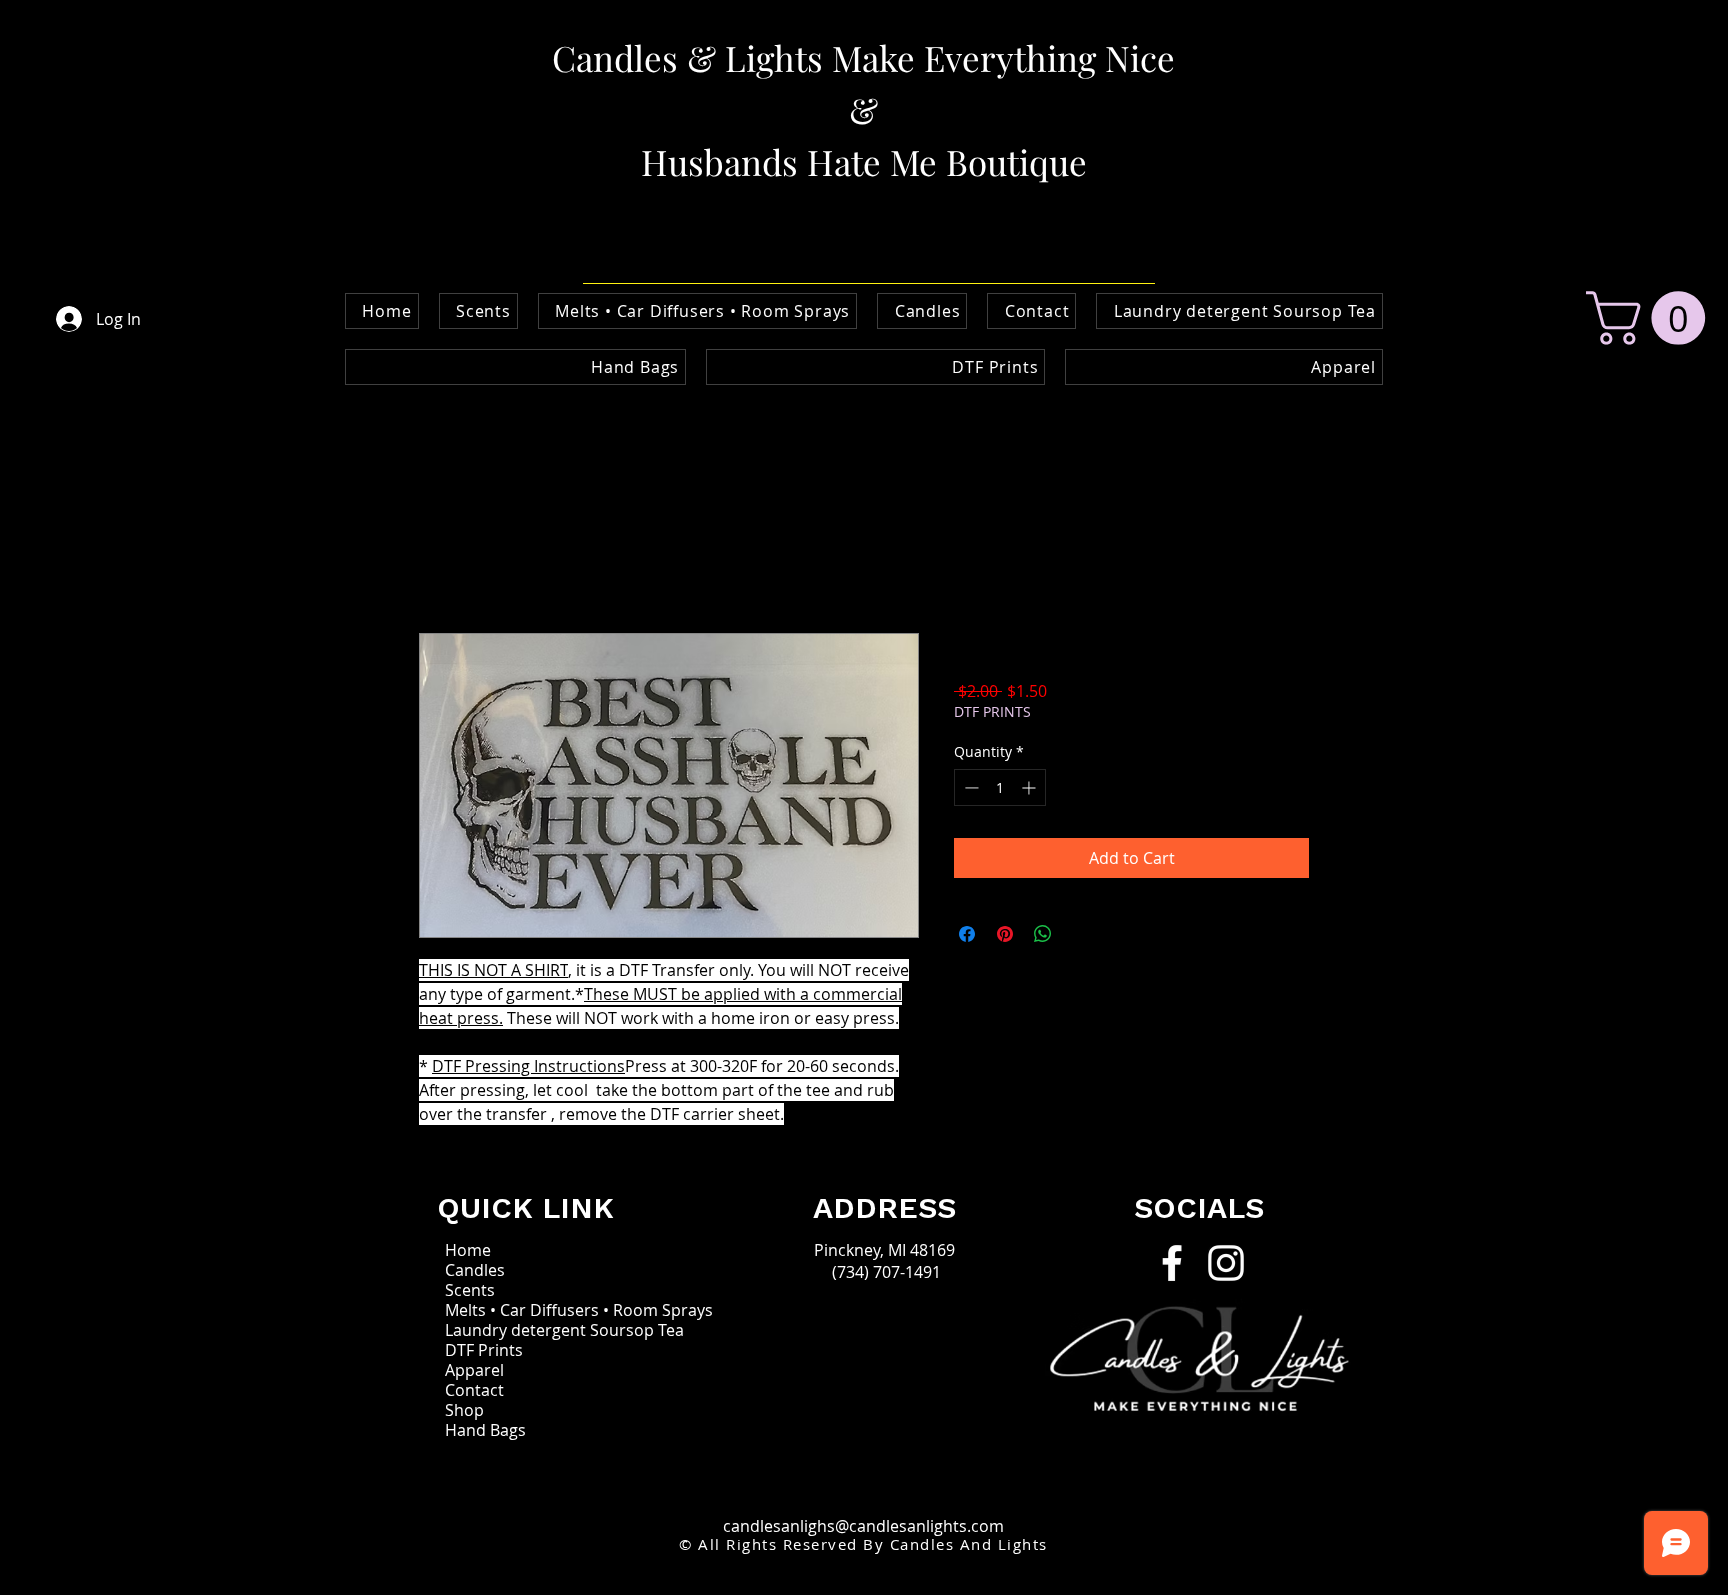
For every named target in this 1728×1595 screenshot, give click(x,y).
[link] (1652, 318)
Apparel (474, 1370)
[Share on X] (1081, 934)
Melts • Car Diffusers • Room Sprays (540, 1310)
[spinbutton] (1000, 787)
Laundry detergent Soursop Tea (540, 1330)
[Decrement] (969, 787)
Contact (474, 1390)
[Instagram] (1226, 1263)
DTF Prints (484, 1350)
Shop (464, 1410)
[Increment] (1030, 787)
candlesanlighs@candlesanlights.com (863, 1526)
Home (442, 561)
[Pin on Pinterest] (1005, 934)
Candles (475, 1270)
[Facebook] (1172, 1263)
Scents (470, 1290)
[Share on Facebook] (967, 934)
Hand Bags (485, 1430)
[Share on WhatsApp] (1043, 934)
